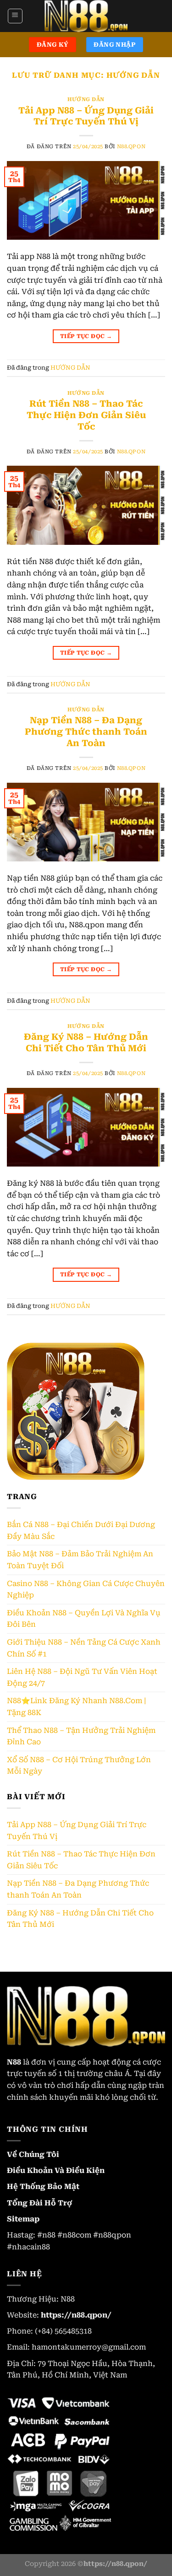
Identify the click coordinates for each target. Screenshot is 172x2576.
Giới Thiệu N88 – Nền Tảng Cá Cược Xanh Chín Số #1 (84, 1648)
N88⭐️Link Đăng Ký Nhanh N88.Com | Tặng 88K (76, 1707)
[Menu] (15, 16)
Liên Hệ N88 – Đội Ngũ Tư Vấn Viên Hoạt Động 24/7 (82, 1677)
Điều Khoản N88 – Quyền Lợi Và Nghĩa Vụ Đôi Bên (84, 1619)
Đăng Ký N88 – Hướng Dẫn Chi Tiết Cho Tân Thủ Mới (86, 1043)
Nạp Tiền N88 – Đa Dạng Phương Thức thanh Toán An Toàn (86, 732)
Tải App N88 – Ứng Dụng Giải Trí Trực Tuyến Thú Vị (86, 116)
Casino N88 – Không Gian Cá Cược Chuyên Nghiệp (86, 1589)
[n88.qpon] (86, 16)
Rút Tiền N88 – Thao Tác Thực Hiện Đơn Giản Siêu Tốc (86, 415)
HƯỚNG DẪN (86, 99)
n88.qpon (131, 147)
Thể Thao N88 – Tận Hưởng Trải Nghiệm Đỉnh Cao (81, 1736)
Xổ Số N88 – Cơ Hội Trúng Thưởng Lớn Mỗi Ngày (79, 1766)
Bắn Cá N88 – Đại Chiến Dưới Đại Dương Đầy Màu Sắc (81, 1530)
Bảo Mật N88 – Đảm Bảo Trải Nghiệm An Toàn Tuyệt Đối (80, 1560)
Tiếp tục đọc (86, 336)
